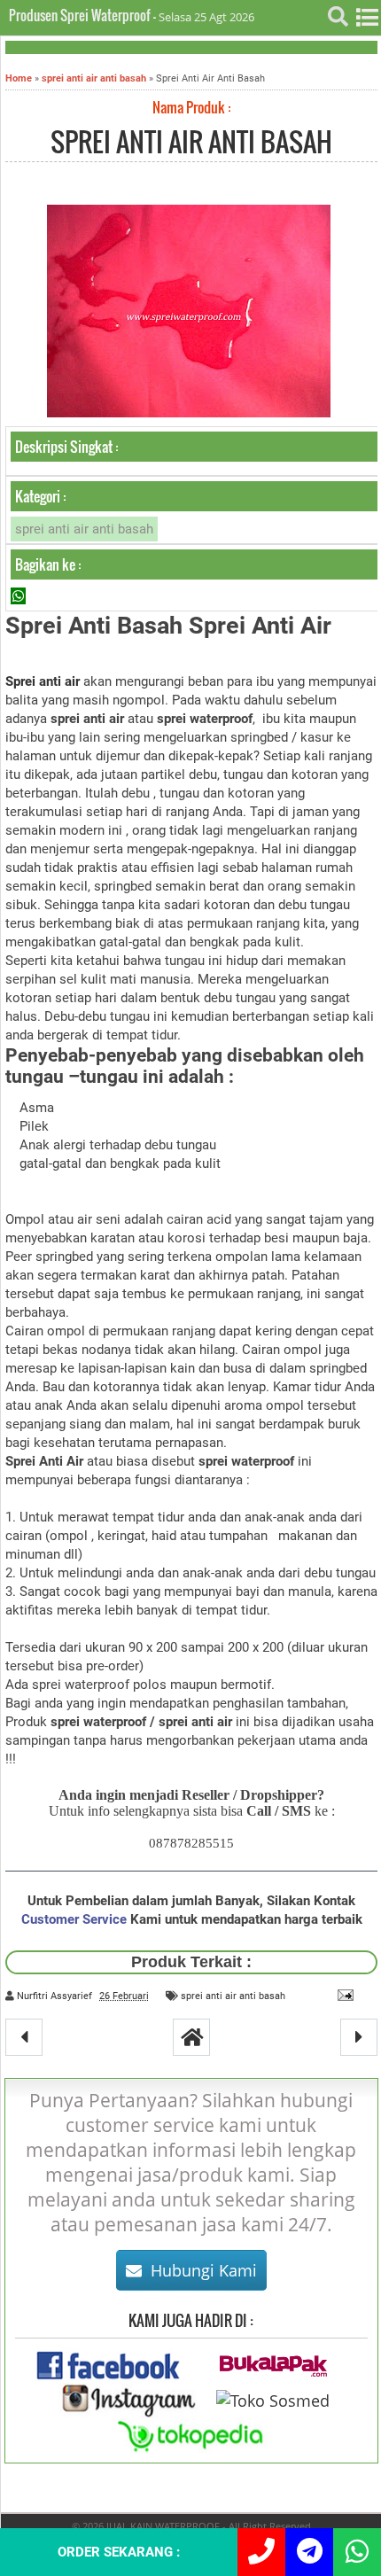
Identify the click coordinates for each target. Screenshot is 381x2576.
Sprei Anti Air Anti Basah (191, 141)
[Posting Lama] (359, 2037)
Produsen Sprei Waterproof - (84, 15)
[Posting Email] (342, 1995)
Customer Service (74, 1919)
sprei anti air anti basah (84, 529)
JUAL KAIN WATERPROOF (163, 2526)
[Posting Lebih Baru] (24, 2037)
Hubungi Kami (204, 2270)
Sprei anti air (43, 681)
